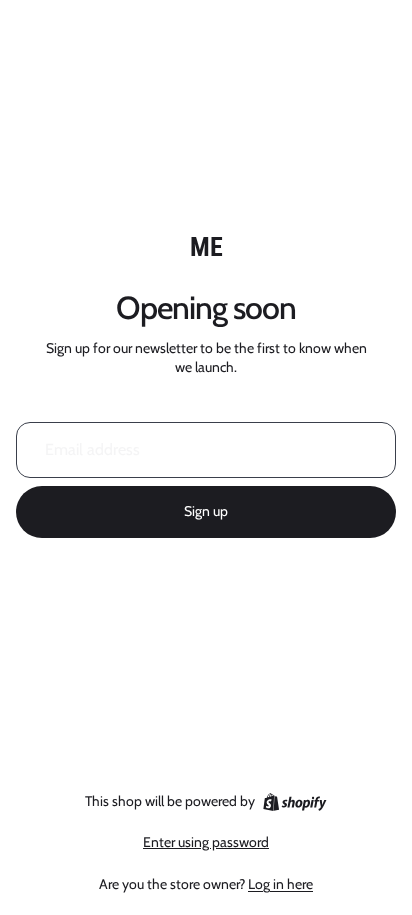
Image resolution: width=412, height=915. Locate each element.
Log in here (280, 884)
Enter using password (206, 842)
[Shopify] (294, 802)
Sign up (206, 511)
